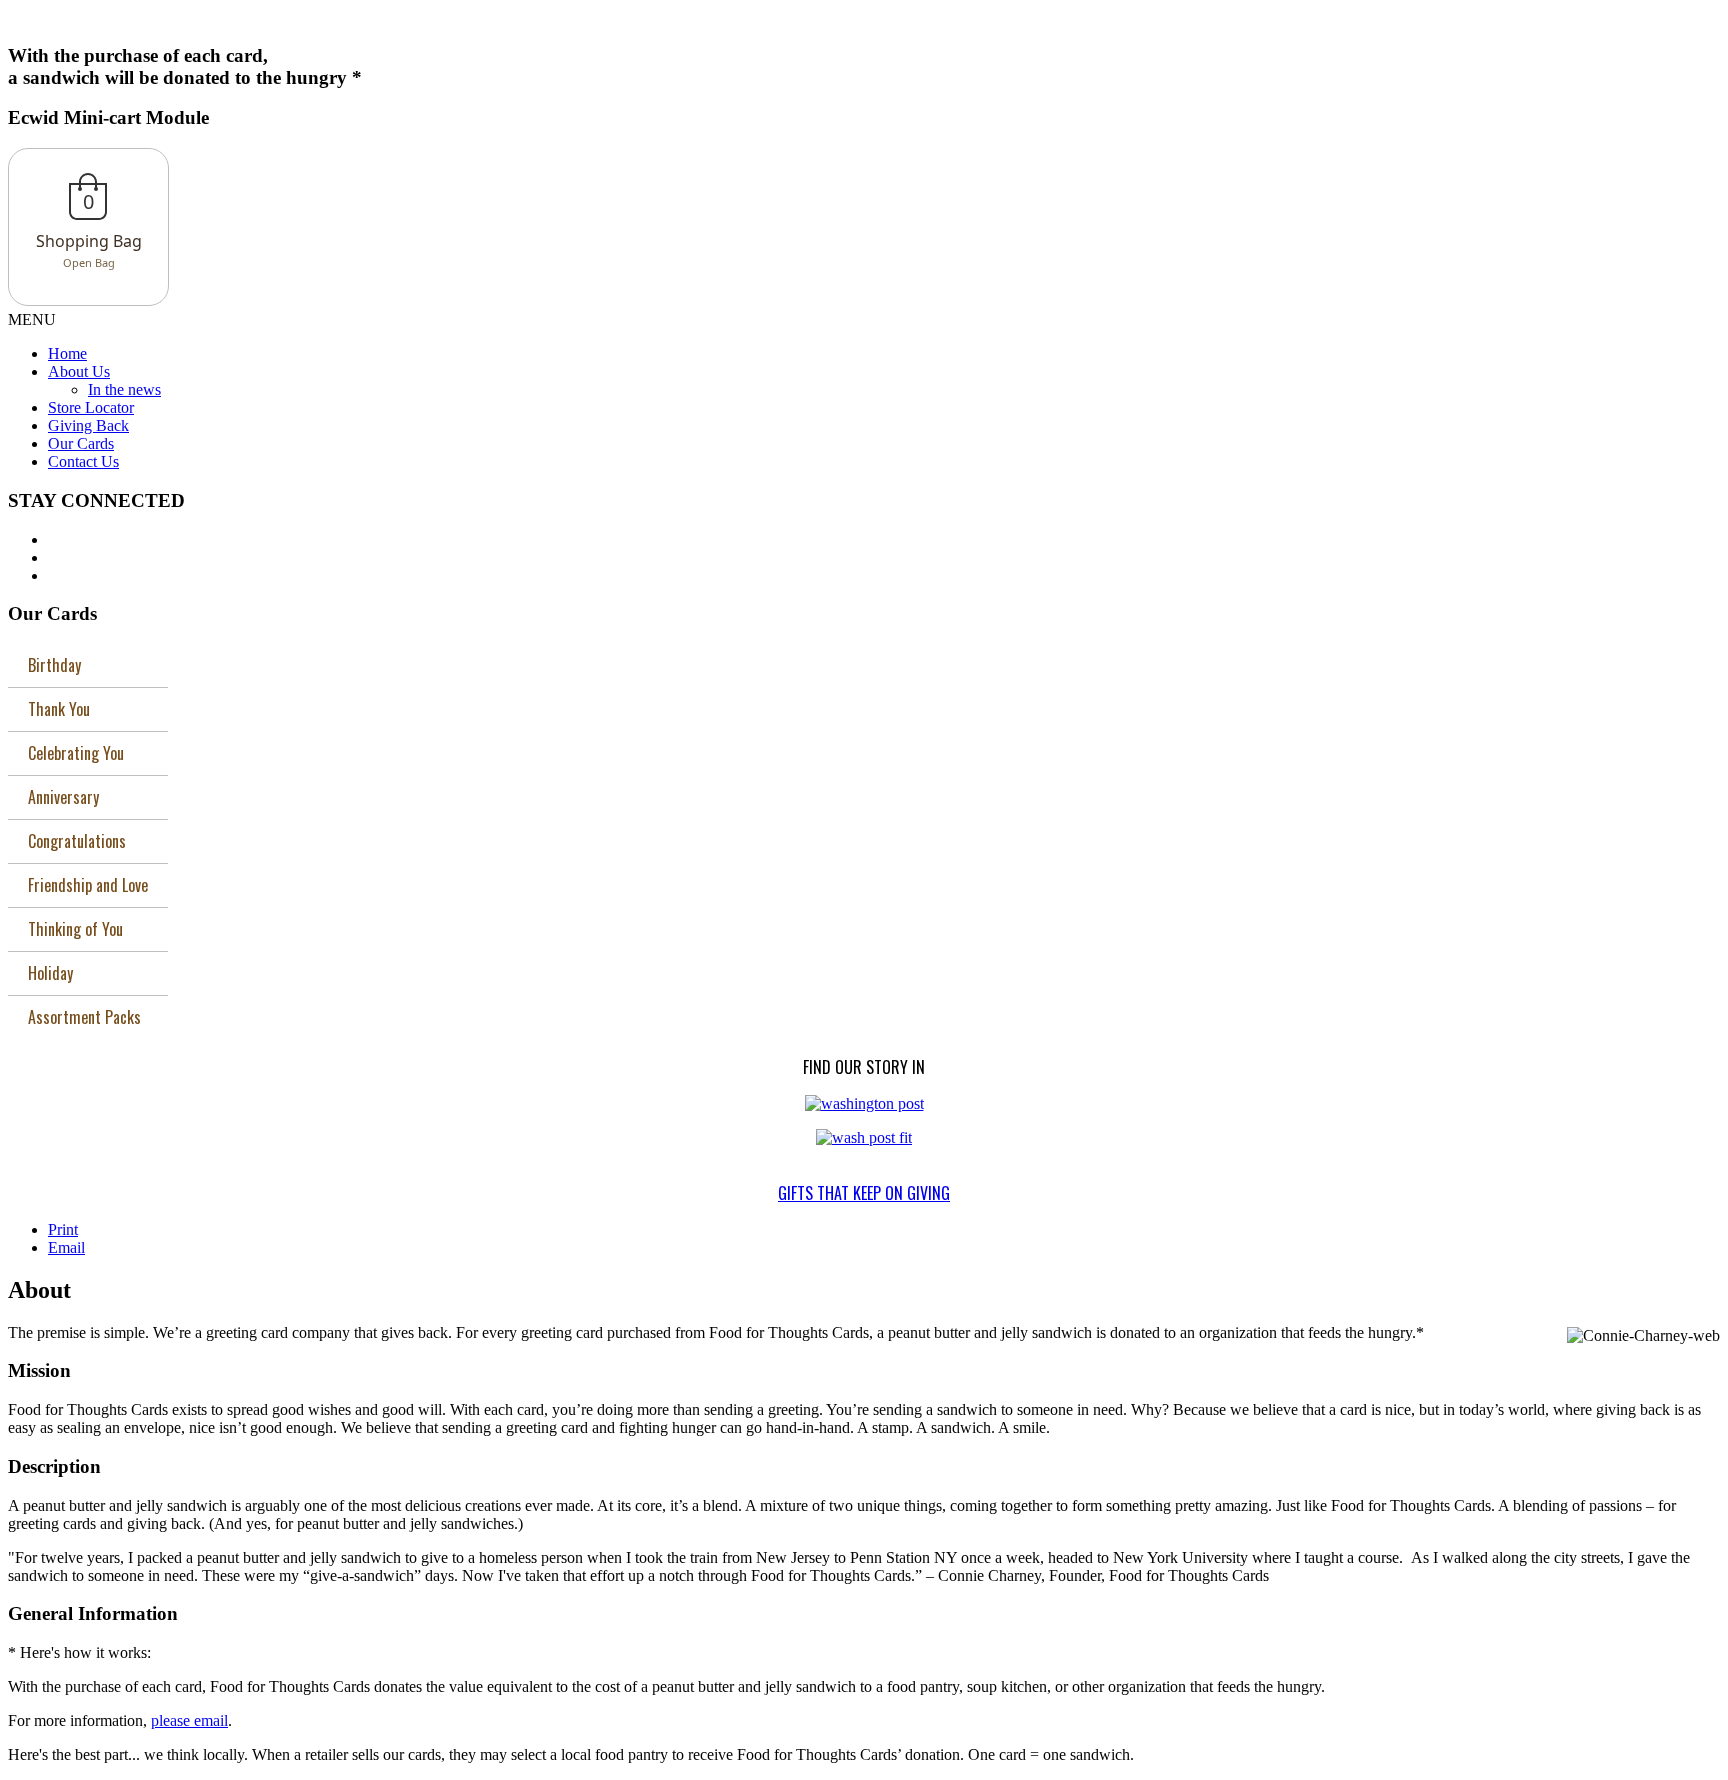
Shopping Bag (89, 241)
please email (189, 1720)
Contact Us (83, 461)
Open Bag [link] (89, 262)
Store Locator (91, 407)
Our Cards (81, 443)
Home (67, 353)
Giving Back (88, 425)
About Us (79, 371)
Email (66, 1247)
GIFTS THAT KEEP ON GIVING (864, 1193)
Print (63, 1229)
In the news (124, 389)
